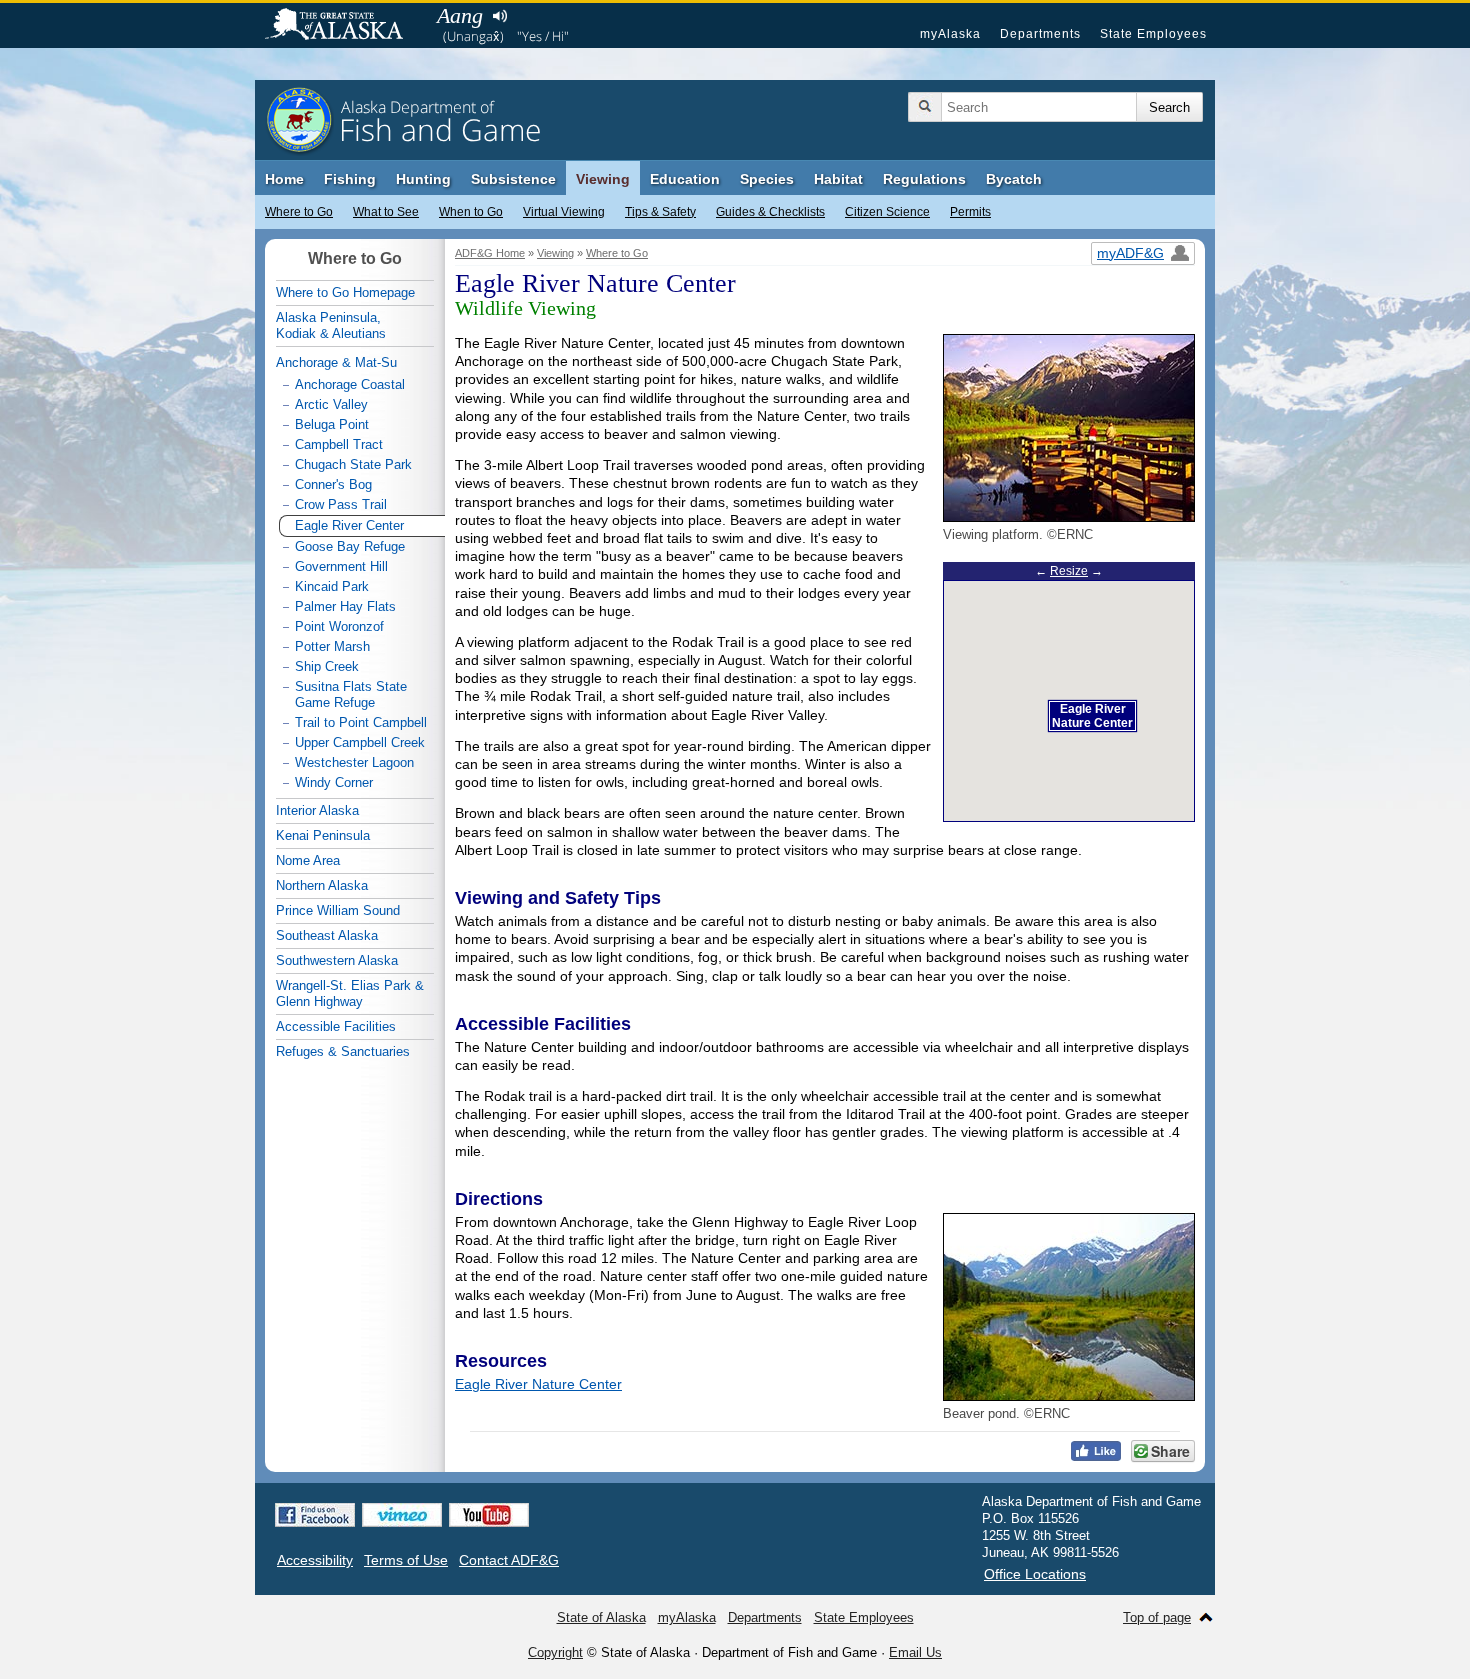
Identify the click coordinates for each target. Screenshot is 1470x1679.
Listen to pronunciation (499, 16)
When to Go (471, 212)
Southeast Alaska (327, 935)
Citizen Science (887, 212)
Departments (1040, 34)
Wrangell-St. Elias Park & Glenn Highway (350, 993)
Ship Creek (327, 666)
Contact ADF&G (509, 1560)
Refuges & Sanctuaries (343, 1051)
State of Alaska (344, 26)
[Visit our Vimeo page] (402, 1515)
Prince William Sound (338, 910)
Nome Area (308, 860)
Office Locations (1035, 1574)
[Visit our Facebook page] (315, 1515)
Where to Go (299, 212)
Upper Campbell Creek (360, 742)
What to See (386, 212)
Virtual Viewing (564, 212)
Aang (460, 15)
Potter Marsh (332, 646)
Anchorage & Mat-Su (336, 362)
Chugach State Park (353, 464)
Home (284, 179)
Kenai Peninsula (323, 835)
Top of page (1157, 1617)
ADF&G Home (490, 253)
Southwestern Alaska (337, 960)
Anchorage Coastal (350, 384)
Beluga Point (332, 424)
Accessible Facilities (336, 1026)
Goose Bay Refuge (350, 546)
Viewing (603, 179)
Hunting (423, 179)
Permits (970, 212)
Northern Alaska (322, 885)
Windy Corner (334, 782)
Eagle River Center (349, 525)
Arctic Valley (331, 404)
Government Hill (341, 566)
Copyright (555, 1652)
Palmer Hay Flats (345, 606)
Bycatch (1014, 179)
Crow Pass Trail (341, 504)
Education (685, 179)
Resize (1069, 571)
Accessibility (315, 1560)
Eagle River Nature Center (538, 1384)
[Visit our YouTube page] (489, 1515)
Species (767, 179)
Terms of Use (406, 1560)
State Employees (1153, 34)
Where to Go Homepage (345, 292)
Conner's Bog (333, 484)
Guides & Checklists (770, 212)
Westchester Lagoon (354, 762)
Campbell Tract (339, 444)
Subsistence (513, 179)
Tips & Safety (660, 212)
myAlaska (950, 34)
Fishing (350, 179)
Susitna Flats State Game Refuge (351, 694)
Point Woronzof (339, 626)
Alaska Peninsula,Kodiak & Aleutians (331, 325)
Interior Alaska (317, 810)
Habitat (838, 179)
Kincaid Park (332, 586)
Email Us (915, 1652)
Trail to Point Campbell (361, 722)
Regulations (924, 179)
